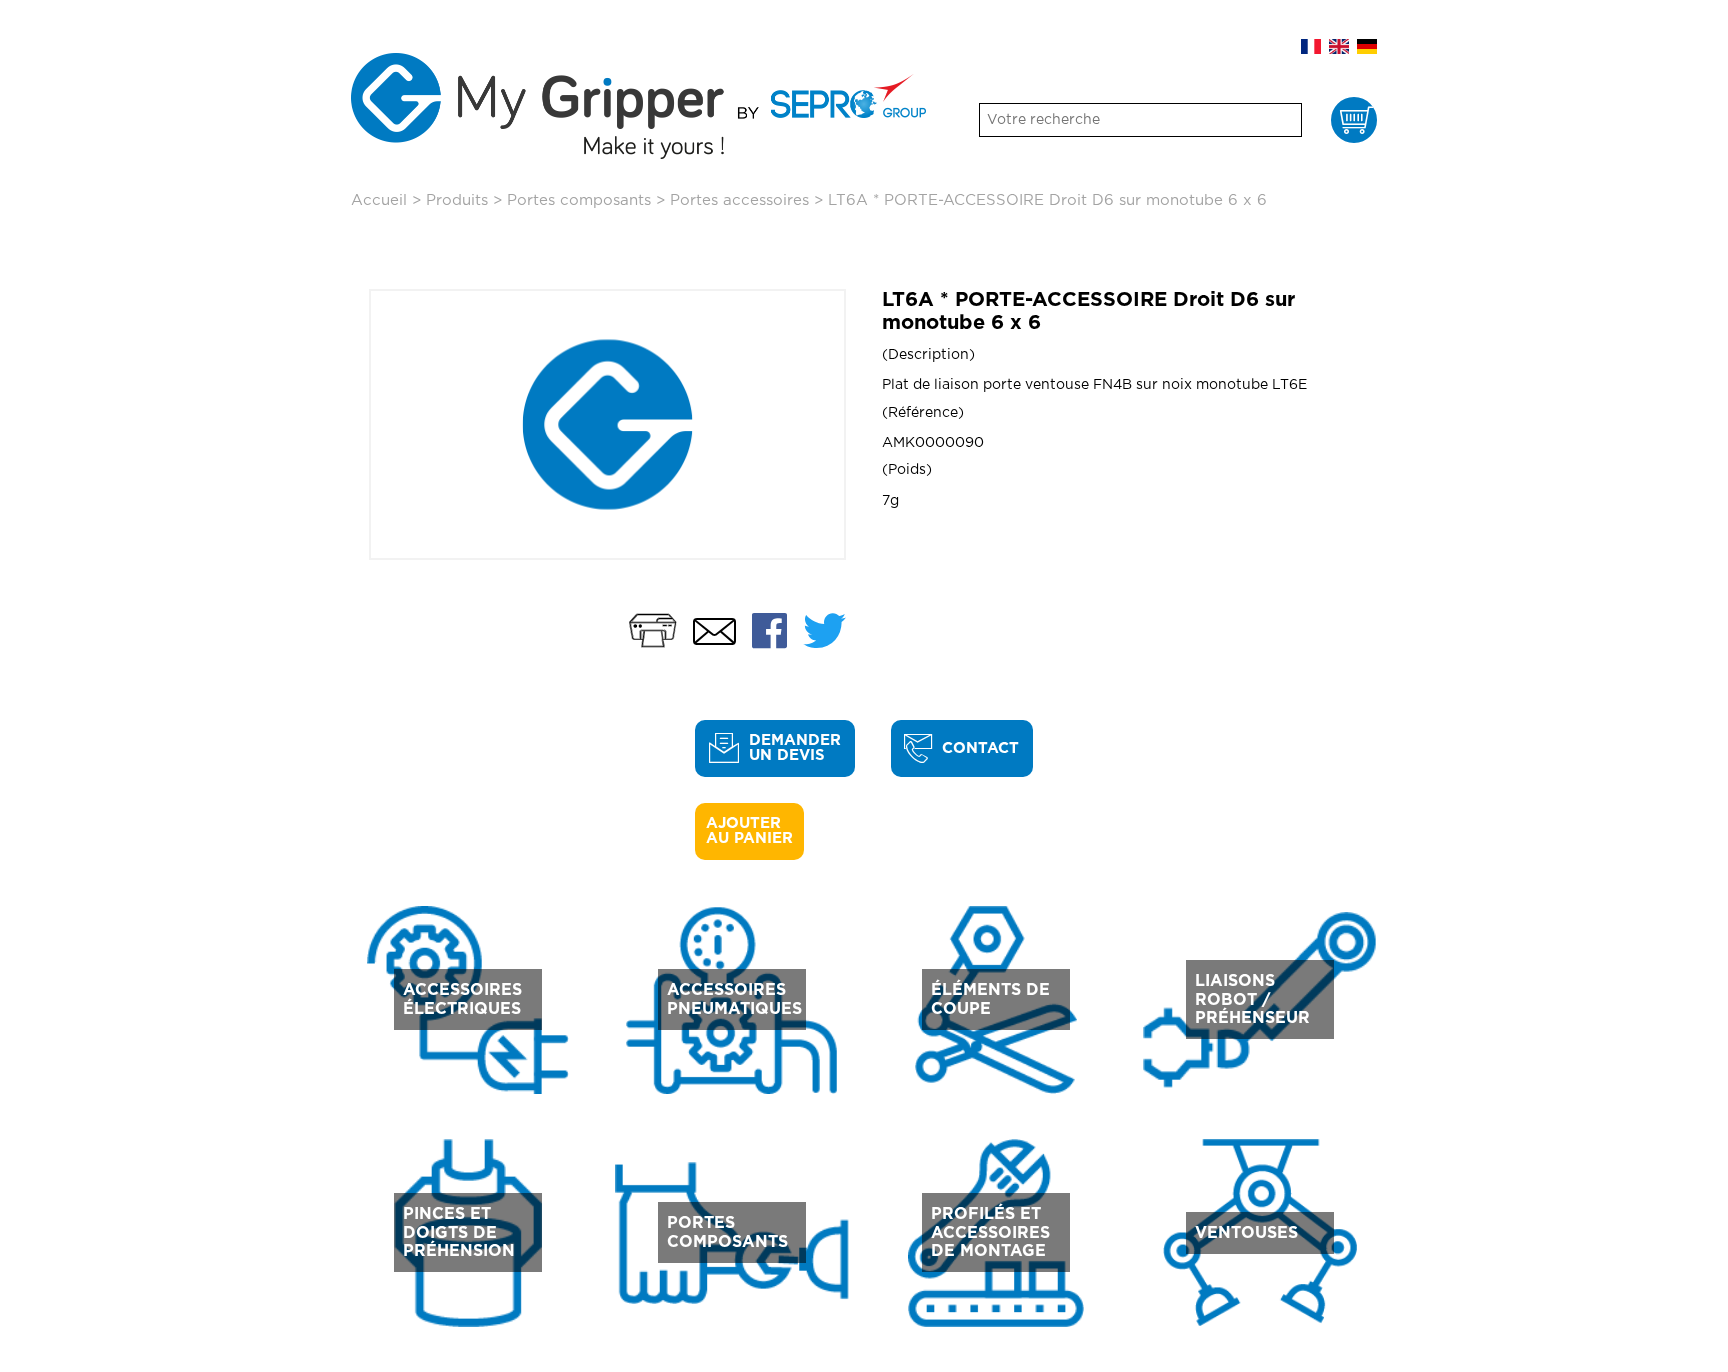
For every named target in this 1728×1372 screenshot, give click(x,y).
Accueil (379, 200)
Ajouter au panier (749, 831)
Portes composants (579, 200)
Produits (457, 200)
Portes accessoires (739, 200)
